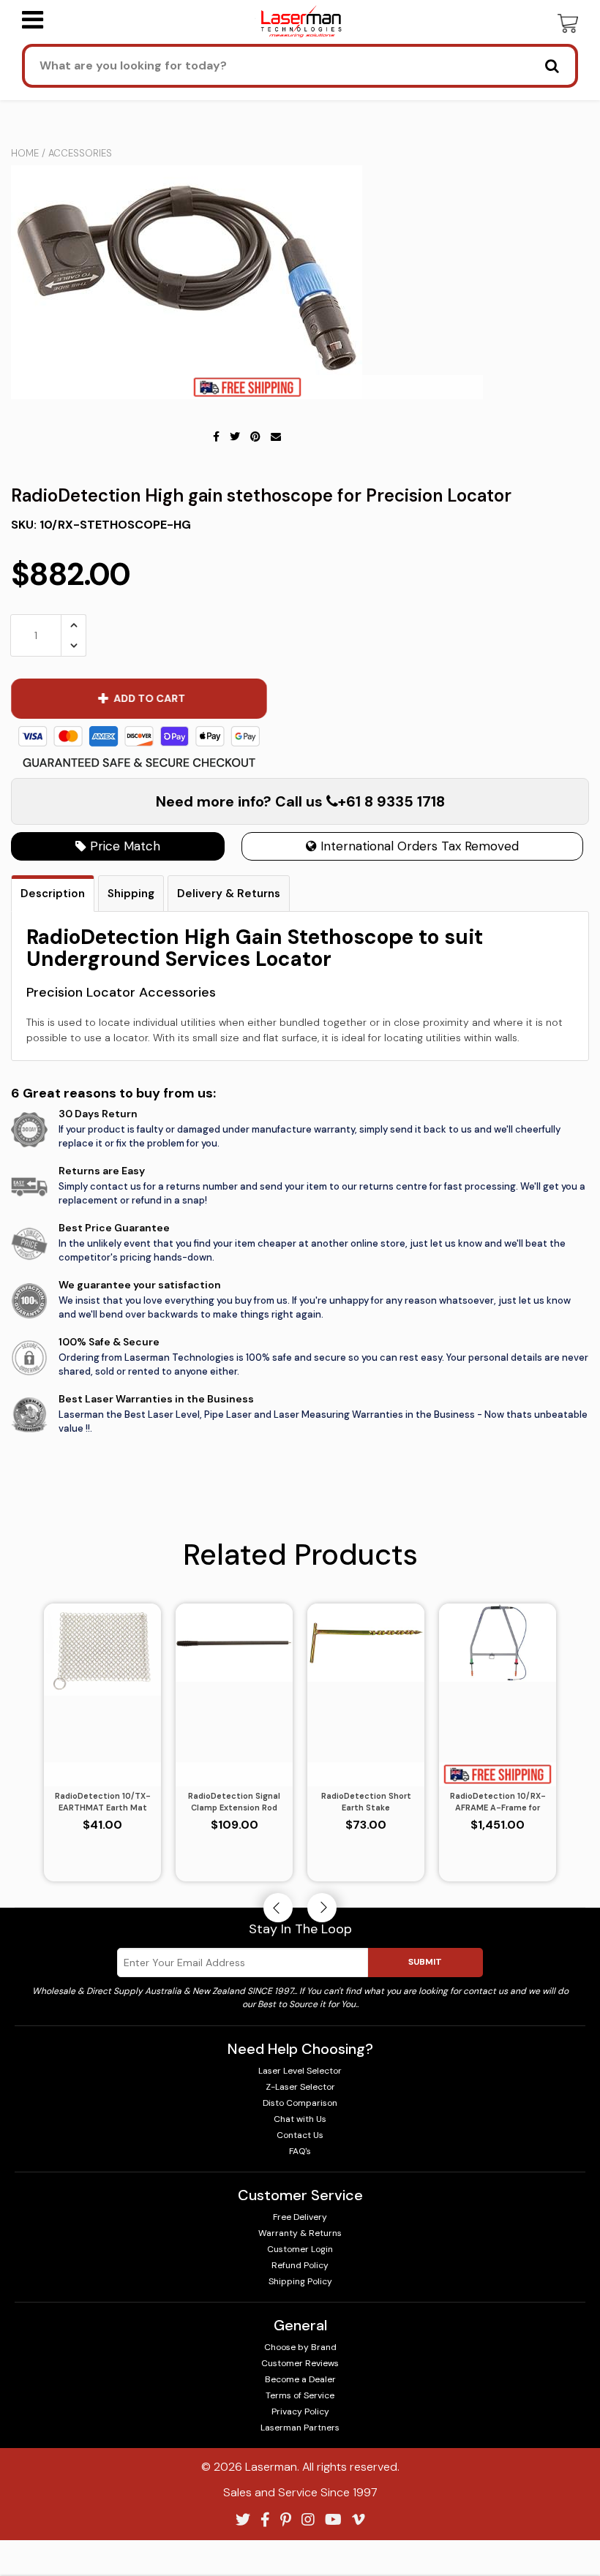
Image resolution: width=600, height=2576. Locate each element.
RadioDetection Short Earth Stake (366, 1802)
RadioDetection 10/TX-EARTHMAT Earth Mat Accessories (103, 1802)
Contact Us (300, 2135)
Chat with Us (300, 2119)
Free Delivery (300, 2217)
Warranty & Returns (300, 2233)
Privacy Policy (300, 2411)
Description (53, 894)
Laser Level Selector (300, 2071)
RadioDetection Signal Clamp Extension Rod (234, 1802)
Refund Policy (300, 2265)
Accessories (80, 153)
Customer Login (300, 2249)
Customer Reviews (300, 2363)
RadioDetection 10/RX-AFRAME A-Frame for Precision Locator (498, 1802)
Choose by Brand (300, 2347)
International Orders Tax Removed (418, 846)
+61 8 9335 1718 (391, 801)
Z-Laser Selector (300, 2087)
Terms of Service (300, 2395)
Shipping (131, 894)
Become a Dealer (300, 2379)
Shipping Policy (300, 2281)
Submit (425, 1962)
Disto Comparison (300, 2103)
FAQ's (300, 2151)
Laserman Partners (300, 2428)
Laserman (271, 2467)
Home (25, 153)
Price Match (123, 846)
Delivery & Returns (229, 894)
